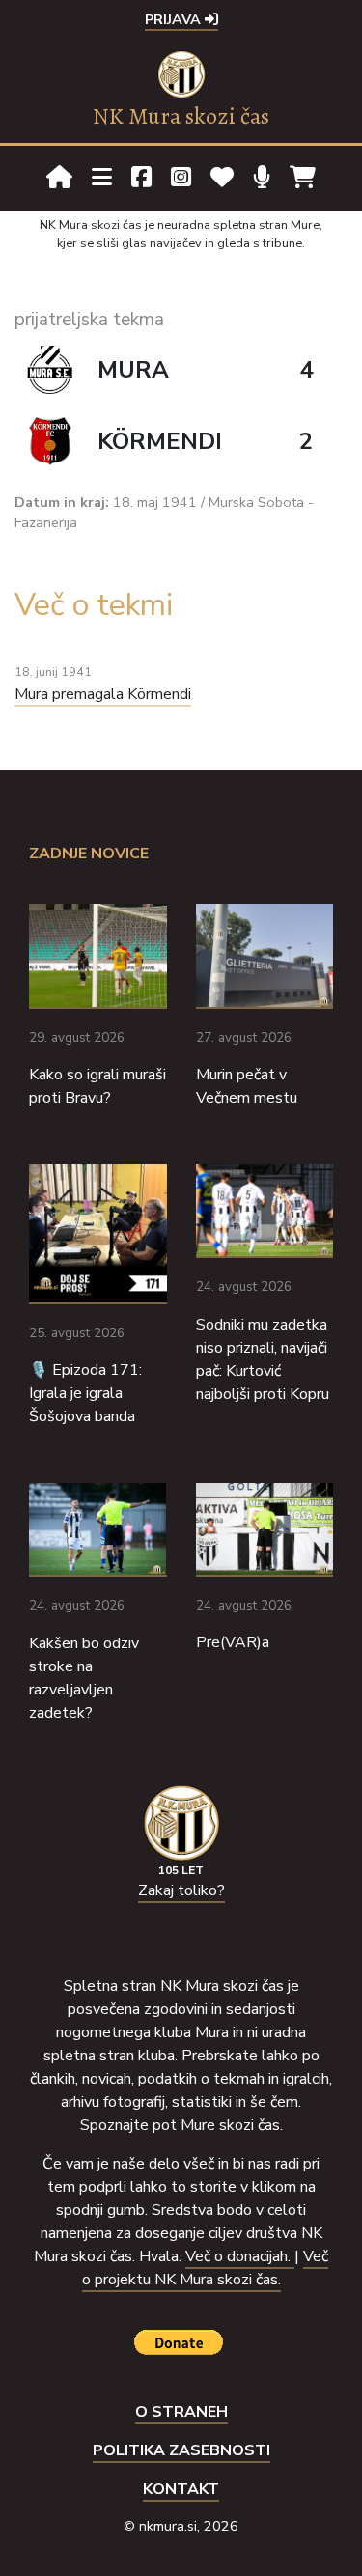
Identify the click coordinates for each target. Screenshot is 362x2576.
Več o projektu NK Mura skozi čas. (206, 2268)
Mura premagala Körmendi (103, 694)
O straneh (181, 2412)
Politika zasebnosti (181, 2450)
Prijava (175, 19)
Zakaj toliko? (181, 1890)
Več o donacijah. (240, 2256)
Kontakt (181, 2489)
